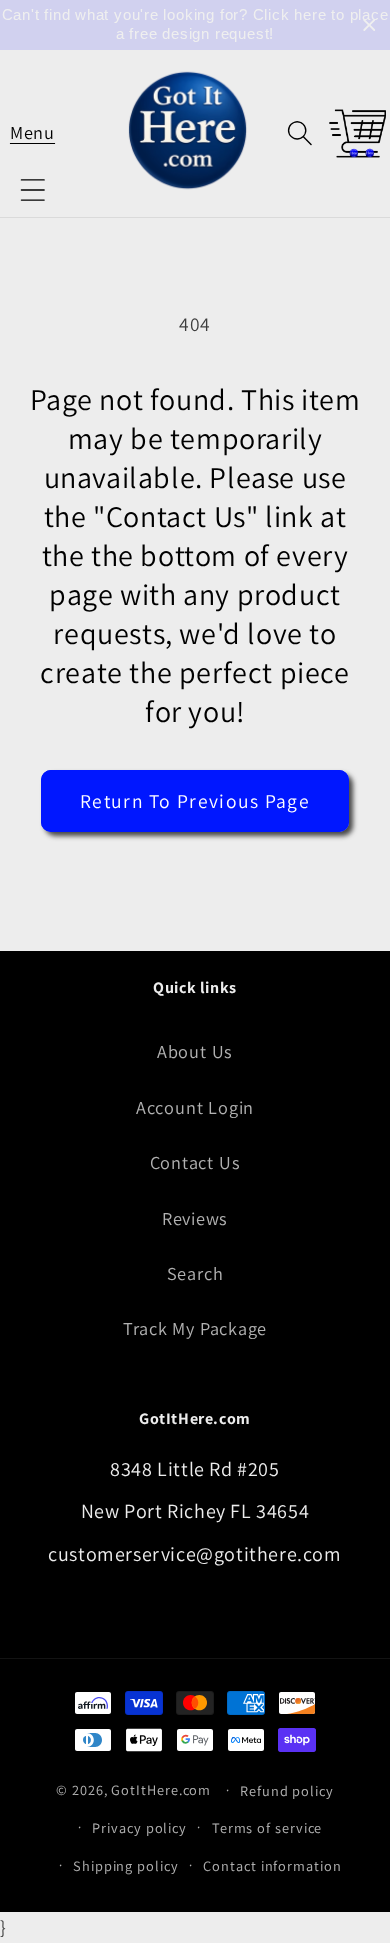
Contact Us (195, 1162)
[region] (195, 25)
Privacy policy (139, 1827)
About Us (195, 1051)
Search (195, 1273)
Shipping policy (126, 1865)
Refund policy (287, 1790)
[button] (32, 132)
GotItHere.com (161, 1789)
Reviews (195, 1218)
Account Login (195, 1107)
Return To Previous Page (195, 801)
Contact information (272, 1865)
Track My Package (195, 1328)
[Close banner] (369, 25)
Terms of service (267, 1827)
